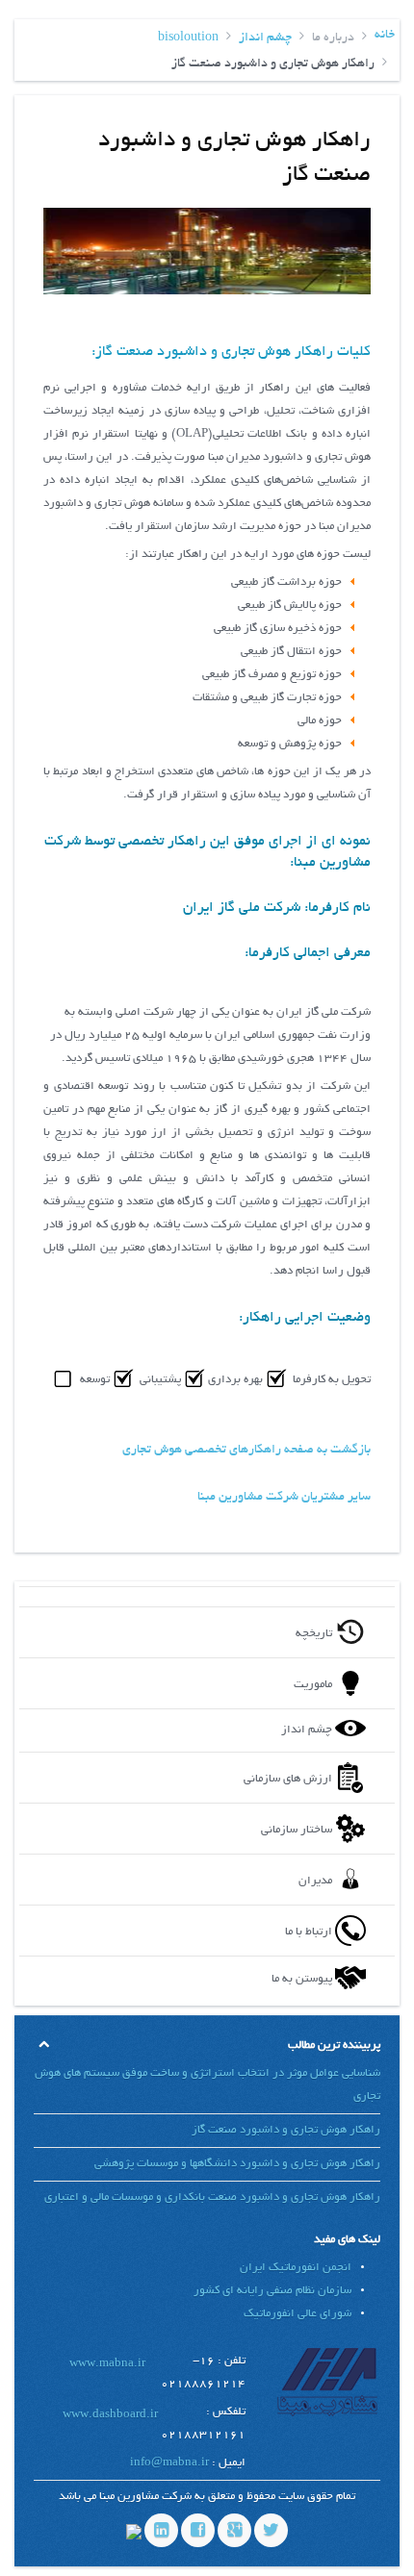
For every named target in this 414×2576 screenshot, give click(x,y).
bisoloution (188, 38)
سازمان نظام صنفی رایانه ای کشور (272, 2291)
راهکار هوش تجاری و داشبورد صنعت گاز (286, 2130)
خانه (385, 36)
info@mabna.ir (169, 2463)
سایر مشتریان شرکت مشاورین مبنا (284, 1498)
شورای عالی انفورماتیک (298, 2314)
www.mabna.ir (107, 2364)
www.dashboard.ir (110, 2415)
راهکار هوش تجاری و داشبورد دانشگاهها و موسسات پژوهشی (237, 2164)
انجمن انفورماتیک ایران (296, 2268)
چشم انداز (265, 38)
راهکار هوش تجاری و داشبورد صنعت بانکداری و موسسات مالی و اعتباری (212, 2197)
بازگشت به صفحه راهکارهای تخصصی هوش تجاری (246, 1451)
